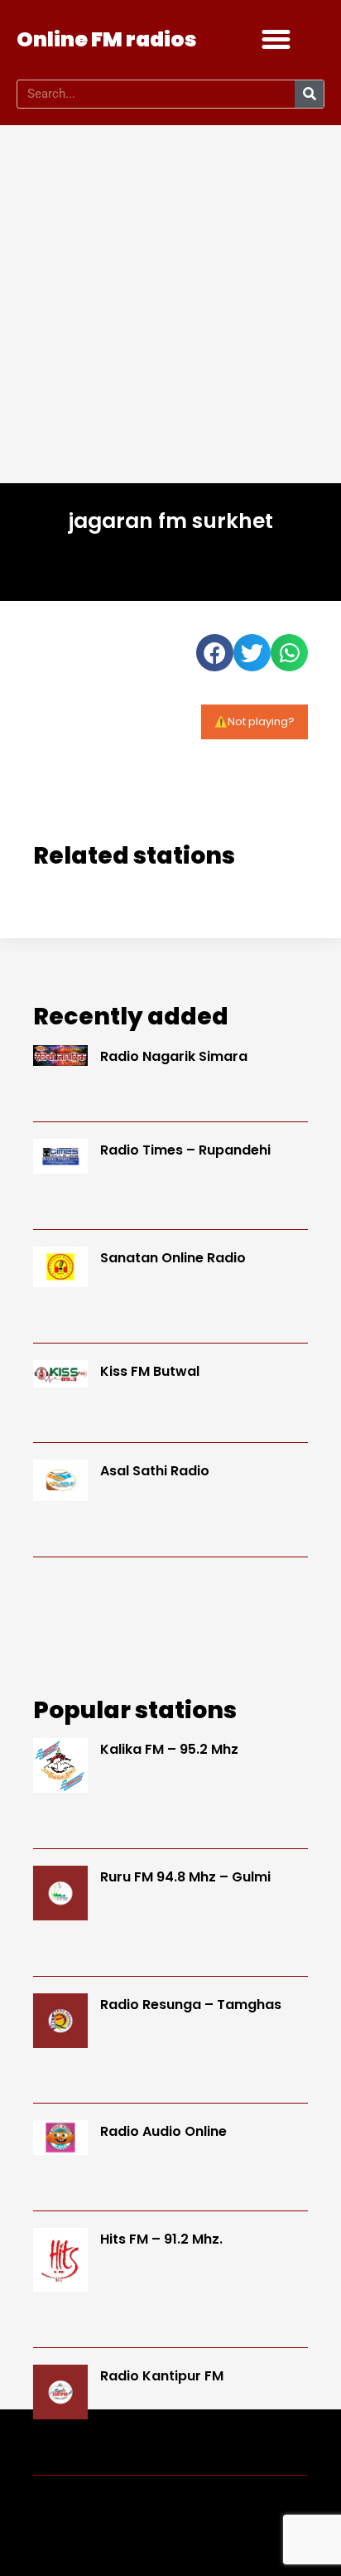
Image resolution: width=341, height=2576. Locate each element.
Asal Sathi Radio (155, 1471)
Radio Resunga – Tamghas (191, 2005)
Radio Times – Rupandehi (185, 1150)
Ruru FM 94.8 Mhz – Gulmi (185, 1877)
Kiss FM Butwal (150, 1371)
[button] (276, 40)
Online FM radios (107, 39)
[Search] (309, 94)
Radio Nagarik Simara (174, 1056)
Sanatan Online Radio (173, 1258)
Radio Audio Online (163, 2131)
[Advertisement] (170, 304)
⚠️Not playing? (255, 721)
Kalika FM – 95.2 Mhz (169, 1749)
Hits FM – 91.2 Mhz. (161, 2239)
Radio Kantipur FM (162, 2376)
